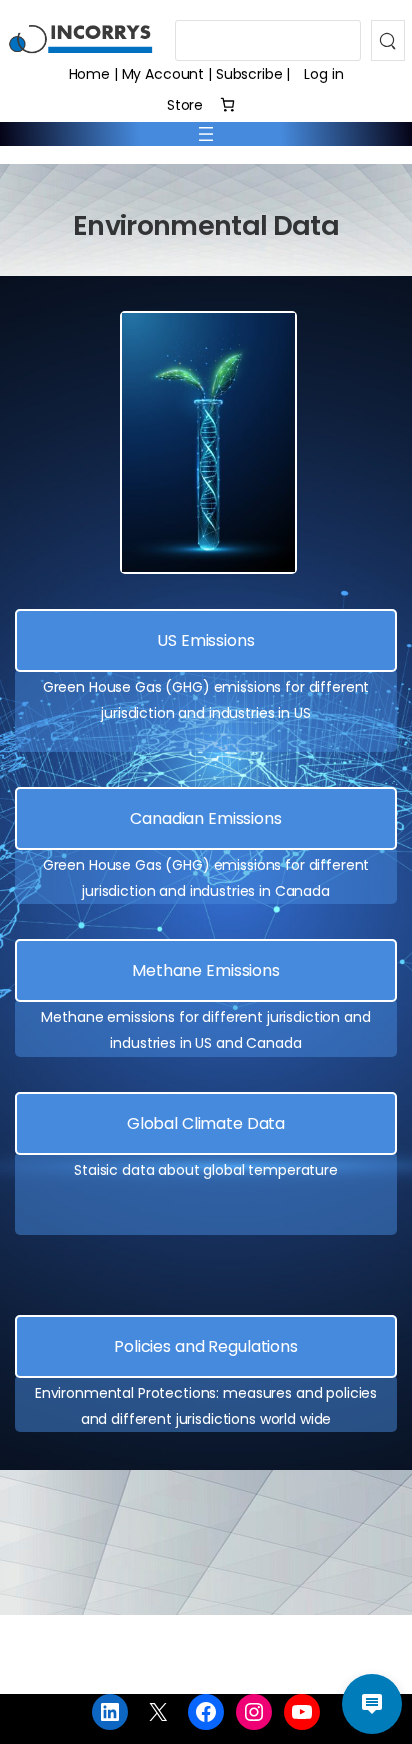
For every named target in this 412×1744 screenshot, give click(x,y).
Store (185, 105)
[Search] (388, 40)
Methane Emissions (206, 970)
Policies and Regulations (206, 1346)
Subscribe (249, 74)
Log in (323, 74)
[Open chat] (372, 1704)
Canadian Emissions (205, 818)
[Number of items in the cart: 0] (227, 104)
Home (89, 74)
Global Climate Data (206, 1123)
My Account (163, 74)
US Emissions (205, 640)
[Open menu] (206, 134)
